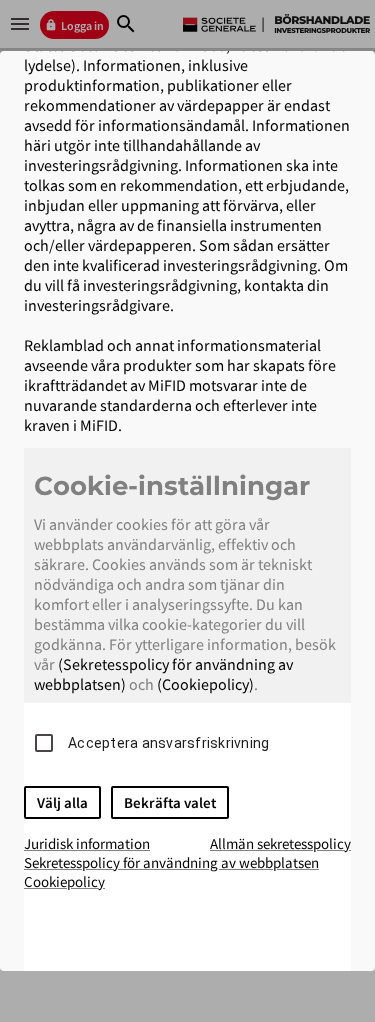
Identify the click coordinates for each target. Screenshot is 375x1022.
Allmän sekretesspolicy (280, 843)
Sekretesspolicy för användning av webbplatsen (171, 862)
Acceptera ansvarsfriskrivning (168, 743)
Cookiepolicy (64, 881)
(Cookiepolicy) (205, 684)
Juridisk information (87, 843)
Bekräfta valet (170, 802)
